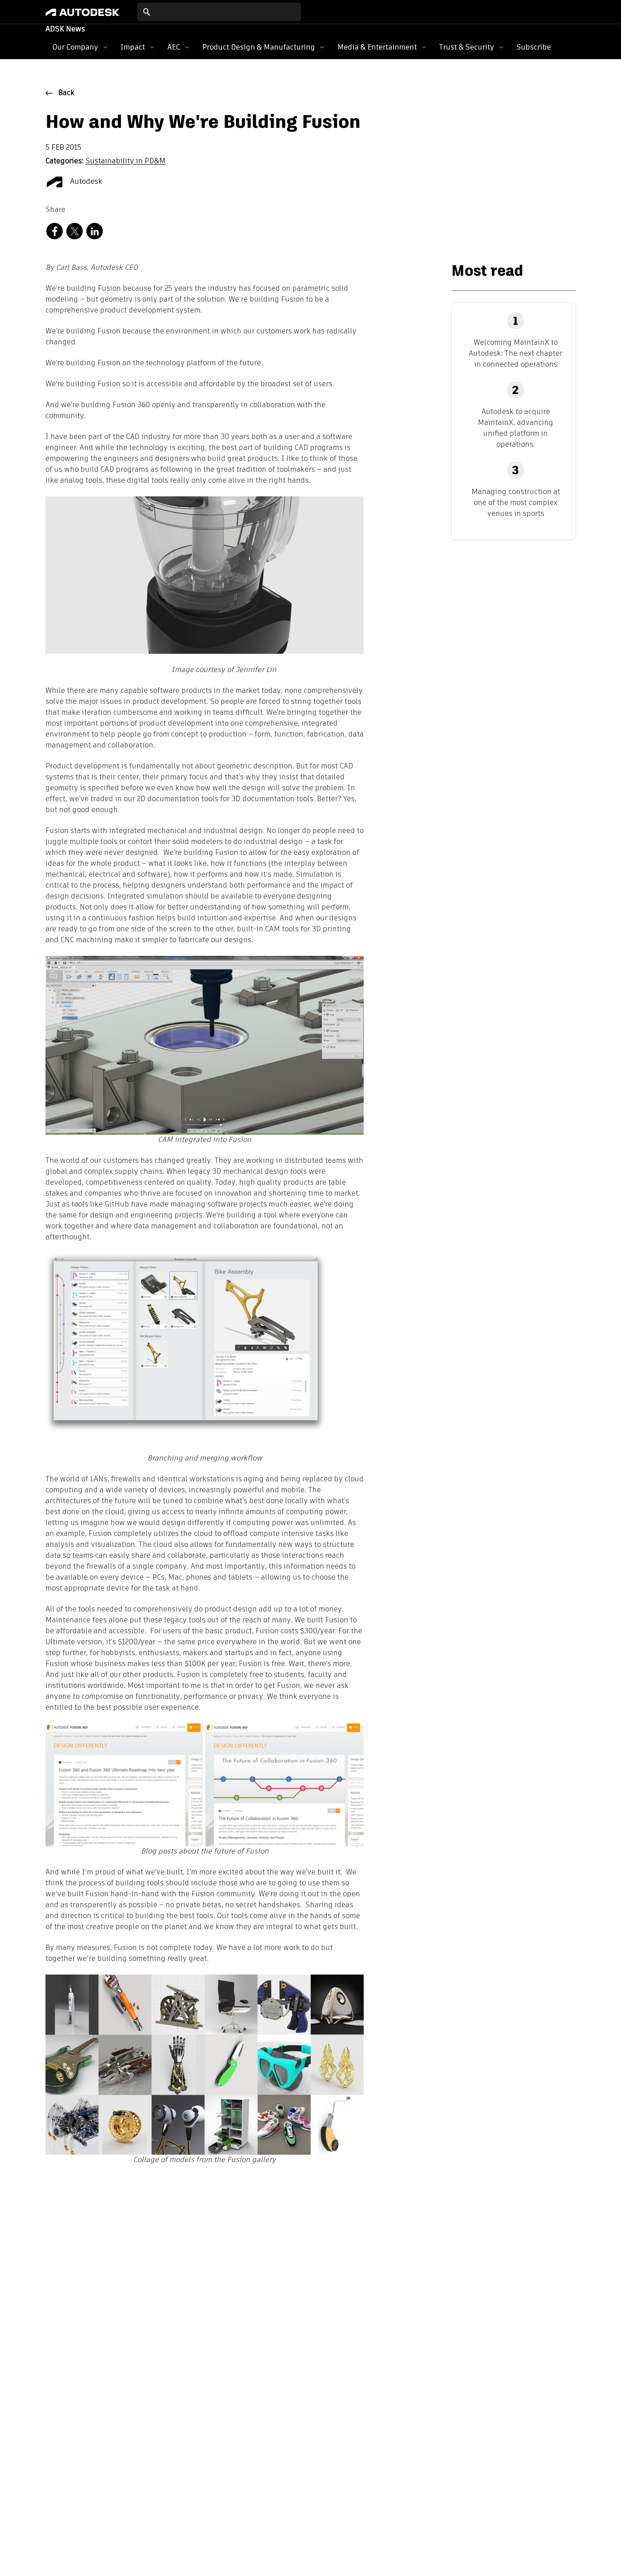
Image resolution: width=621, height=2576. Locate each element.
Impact (133, 47)
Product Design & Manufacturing (259, 47)
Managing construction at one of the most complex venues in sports (516, 503)
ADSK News (65, 30)
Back (66, 93)
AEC (174, 47)
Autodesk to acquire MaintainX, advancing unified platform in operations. (516, 428)
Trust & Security (467, 47)
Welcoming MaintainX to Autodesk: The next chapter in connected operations (516, 353)
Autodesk (85, 182)
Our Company (75, 47)
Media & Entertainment (377, 47)
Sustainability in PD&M (125, 162)
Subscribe (534, 47)
